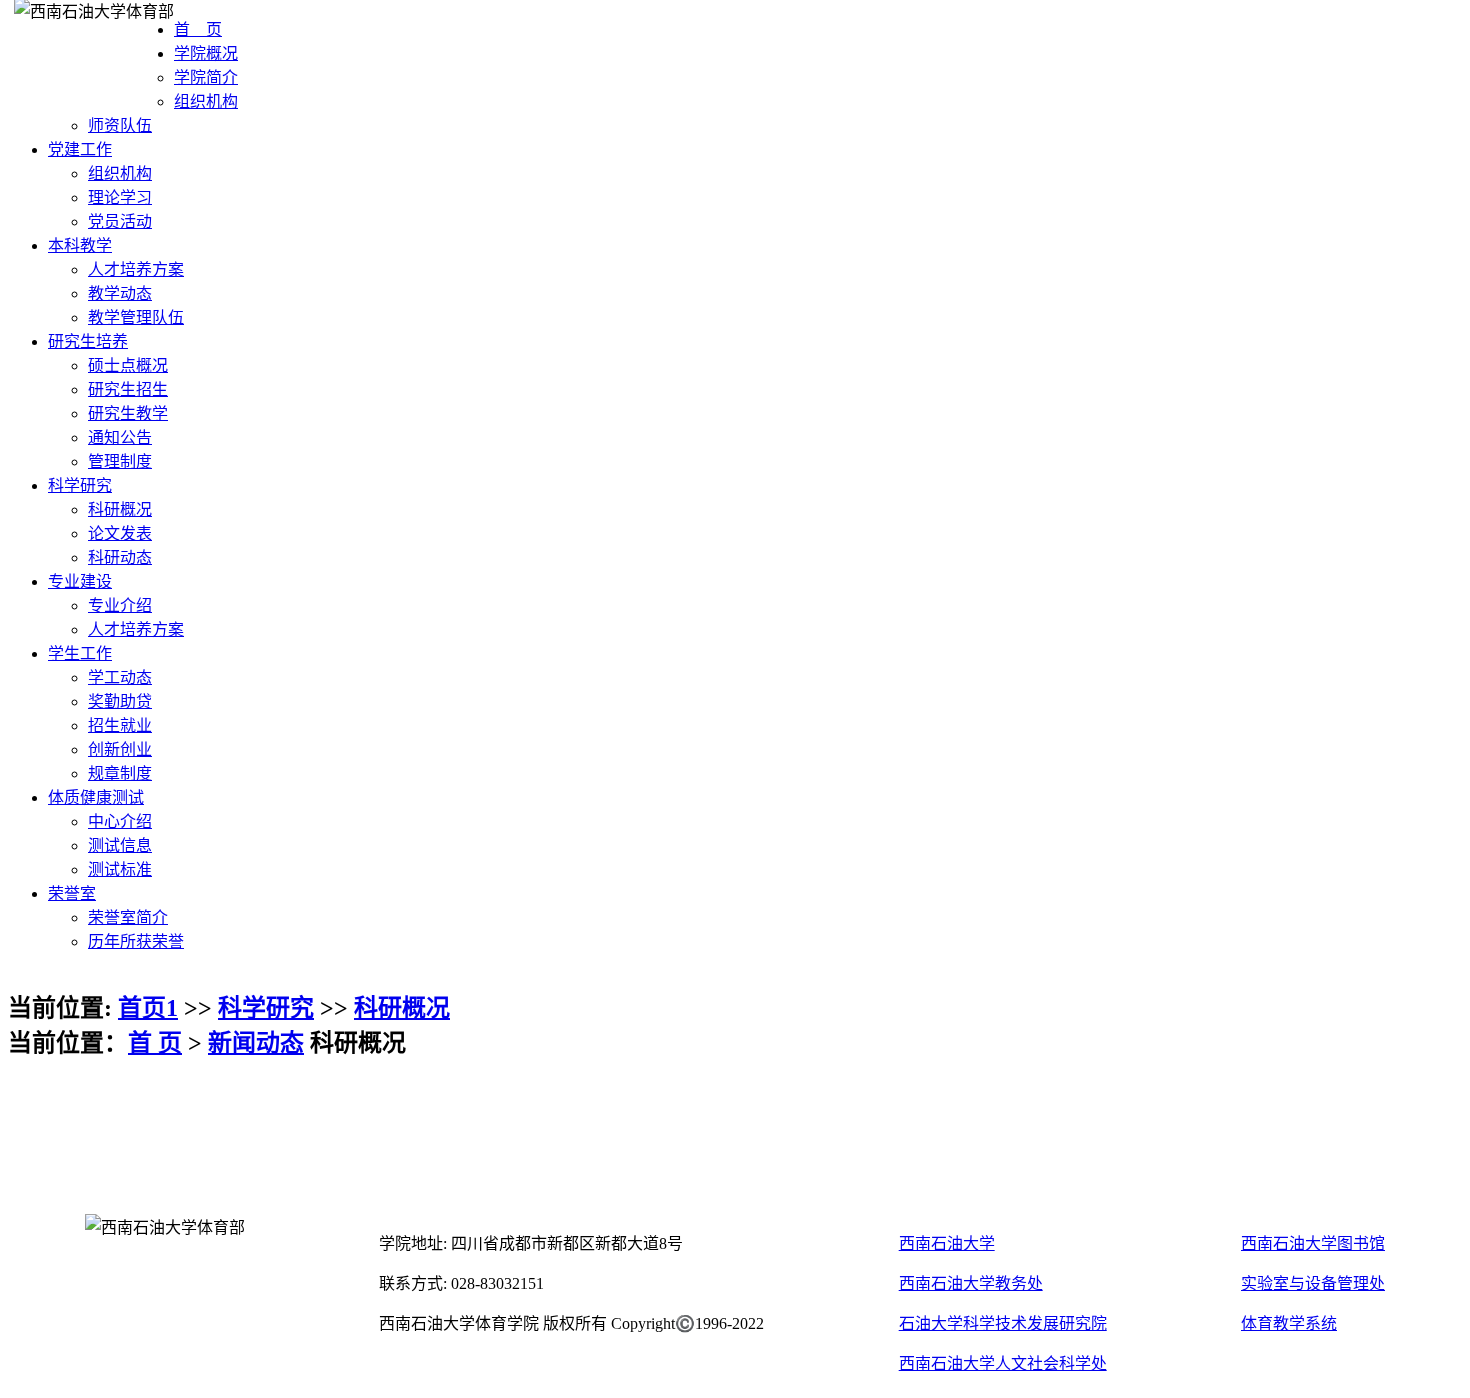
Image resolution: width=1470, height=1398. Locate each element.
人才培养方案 (136, 269)
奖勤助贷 (120, 701)
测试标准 (120, 869)
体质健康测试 (96, 797)
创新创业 (120, 749)
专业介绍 (120, 605)
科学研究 (80, 485)
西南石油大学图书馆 (1313, 1243)
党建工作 (80, 149)
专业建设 (80, 581)
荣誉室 (72, 893)
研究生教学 (128, 413)
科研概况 (120, 509)
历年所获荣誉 (136, 941)
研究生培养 (88, 341)
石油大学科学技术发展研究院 (1003, 1323)
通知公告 (120, 437)
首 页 (198, 29)
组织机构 (206, 101)
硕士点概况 (128, 365)
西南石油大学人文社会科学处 (1003, 1363)
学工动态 (120, 677)
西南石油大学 (947, 1243)
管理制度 (120, 461)
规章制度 (120, 773)
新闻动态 (256, 1043)
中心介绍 (120, 821)
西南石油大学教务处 (971, 1283)
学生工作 (80, 653)
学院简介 (206, 77)
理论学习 (120, 197)
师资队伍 (120, 125)
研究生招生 (128, 389)
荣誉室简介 (128, 917)
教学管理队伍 (136, 317)
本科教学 (80, 245)
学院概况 (206, 53)
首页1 (148, 1008)
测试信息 (120, 845)
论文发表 (120, 533)
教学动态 (120, 293)
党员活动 (120, 221)
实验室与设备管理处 (1313, 1283)
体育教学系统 (1289, 1323)
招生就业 (120, 725)
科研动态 (120, 557)
